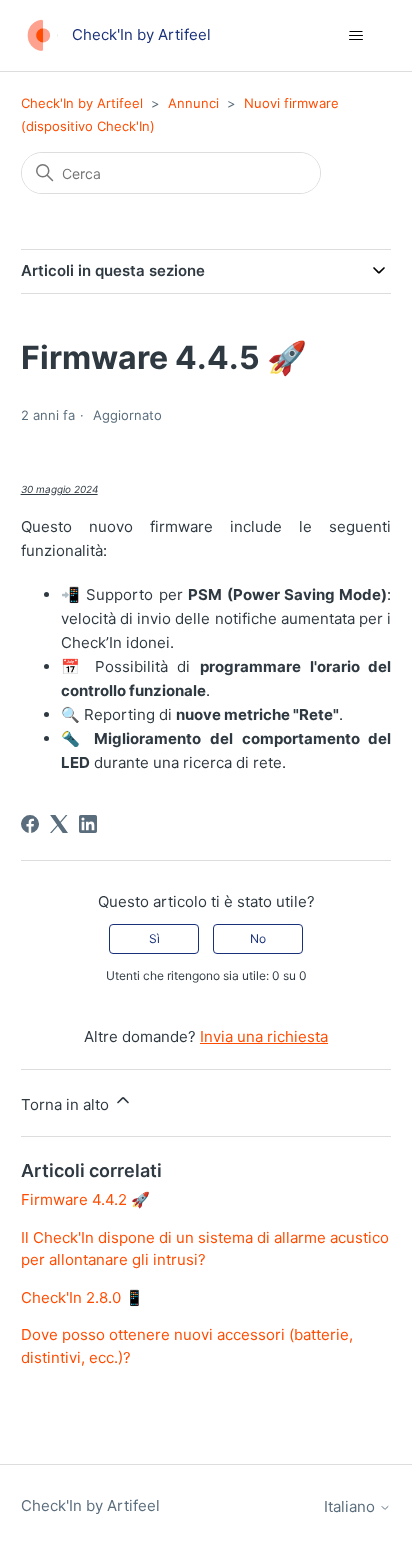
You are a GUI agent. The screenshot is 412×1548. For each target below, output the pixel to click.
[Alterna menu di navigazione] (355, 36)
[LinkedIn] (88, 824)
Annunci (193, 103)
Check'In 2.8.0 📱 (82, 1297)
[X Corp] (59, 824)
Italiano (351, 1506)
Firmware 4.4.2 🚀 (85, 1199)
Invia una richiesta (264, 1036)
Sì (154, 938)
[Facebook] (30, 824)
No (258, 938)
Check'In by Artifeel (82, 103)
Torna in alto (67, 1104)
